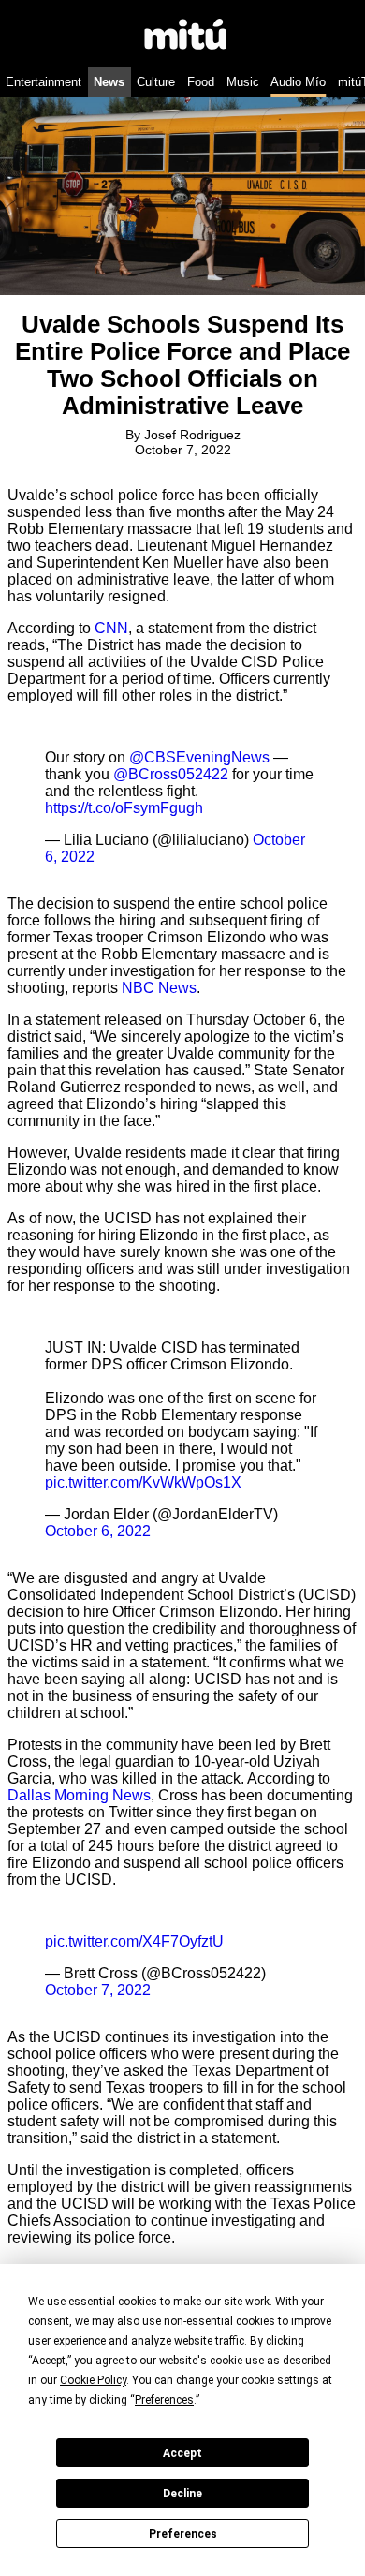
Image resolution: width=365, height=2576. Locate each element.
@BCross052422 (171, 774)
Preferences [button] (164, 2400)
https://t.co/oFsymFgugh (124, 808)
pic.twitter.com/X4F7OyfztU (134, 1941)
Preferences (183, 2534)
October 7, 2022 (98, 1990)
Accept (182, 2453)
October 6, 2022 (98, 1531)
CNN (111, 628)
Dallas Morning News (79, 1795)
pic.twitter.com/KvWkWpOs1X (143, 1482)
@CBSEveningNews (199, 757)
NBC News (159, 988)
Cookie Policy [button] (93, 2380)
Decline (182, 2494)
